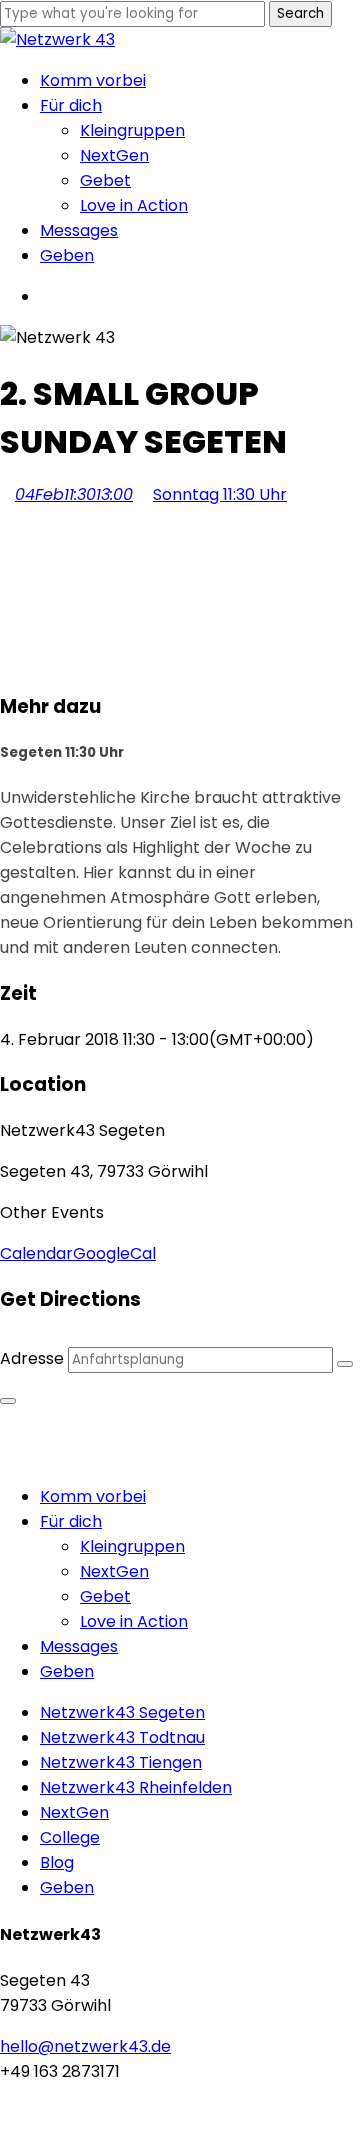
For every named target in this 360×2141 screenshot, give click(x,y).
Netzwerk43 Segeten (122, 1712)
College (70, 1837)
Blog (57, 1862)
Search (300, 13)
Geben (67, 1671)
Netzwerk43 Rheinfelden (136, 1787)
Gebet (105, 1596)
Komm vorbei (93, 1496)
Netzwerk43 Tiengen (121, 1762)
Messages (79, 1646)
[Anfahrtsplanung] (345, 1364)
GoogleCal (114, 1253)
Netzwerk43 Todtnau (122, 1737)
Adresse (32, 1358)
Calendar (36, 1253)
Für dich (71, 1521)
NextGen (114, 1571)
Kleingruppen (132, 1546)
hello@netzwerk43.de (85, 2046)
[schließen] (8, 1401)
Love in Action (134, 1621)
